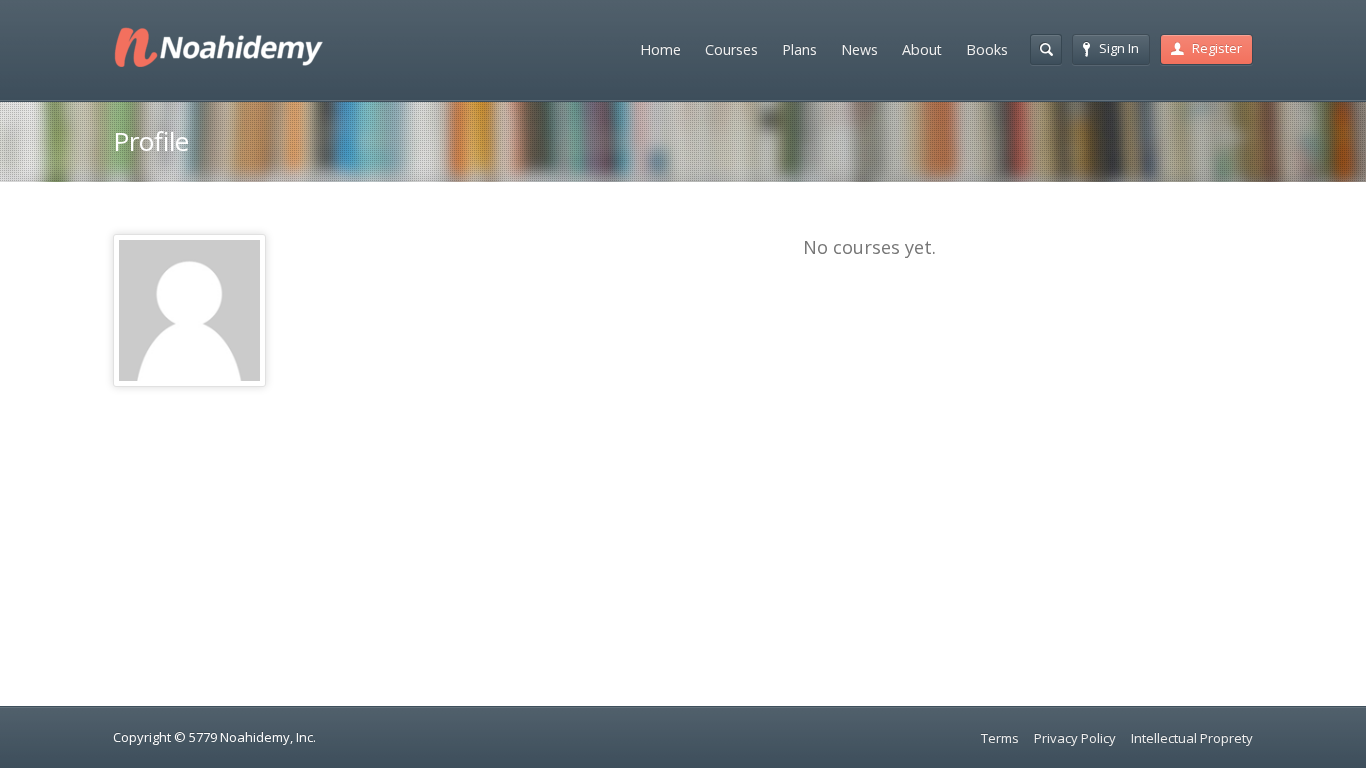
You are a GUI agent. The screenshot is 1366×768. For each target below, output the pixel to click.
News (859, 49)
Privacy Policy (1075, 738)
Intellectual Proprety (1192, 738)
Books (987, 49)
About (922, 49)
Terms (1000, 738)
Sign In (1119, 48)
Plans (799, 49)
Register (1217, 48)
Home (660, 49)
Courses (731, 49)
